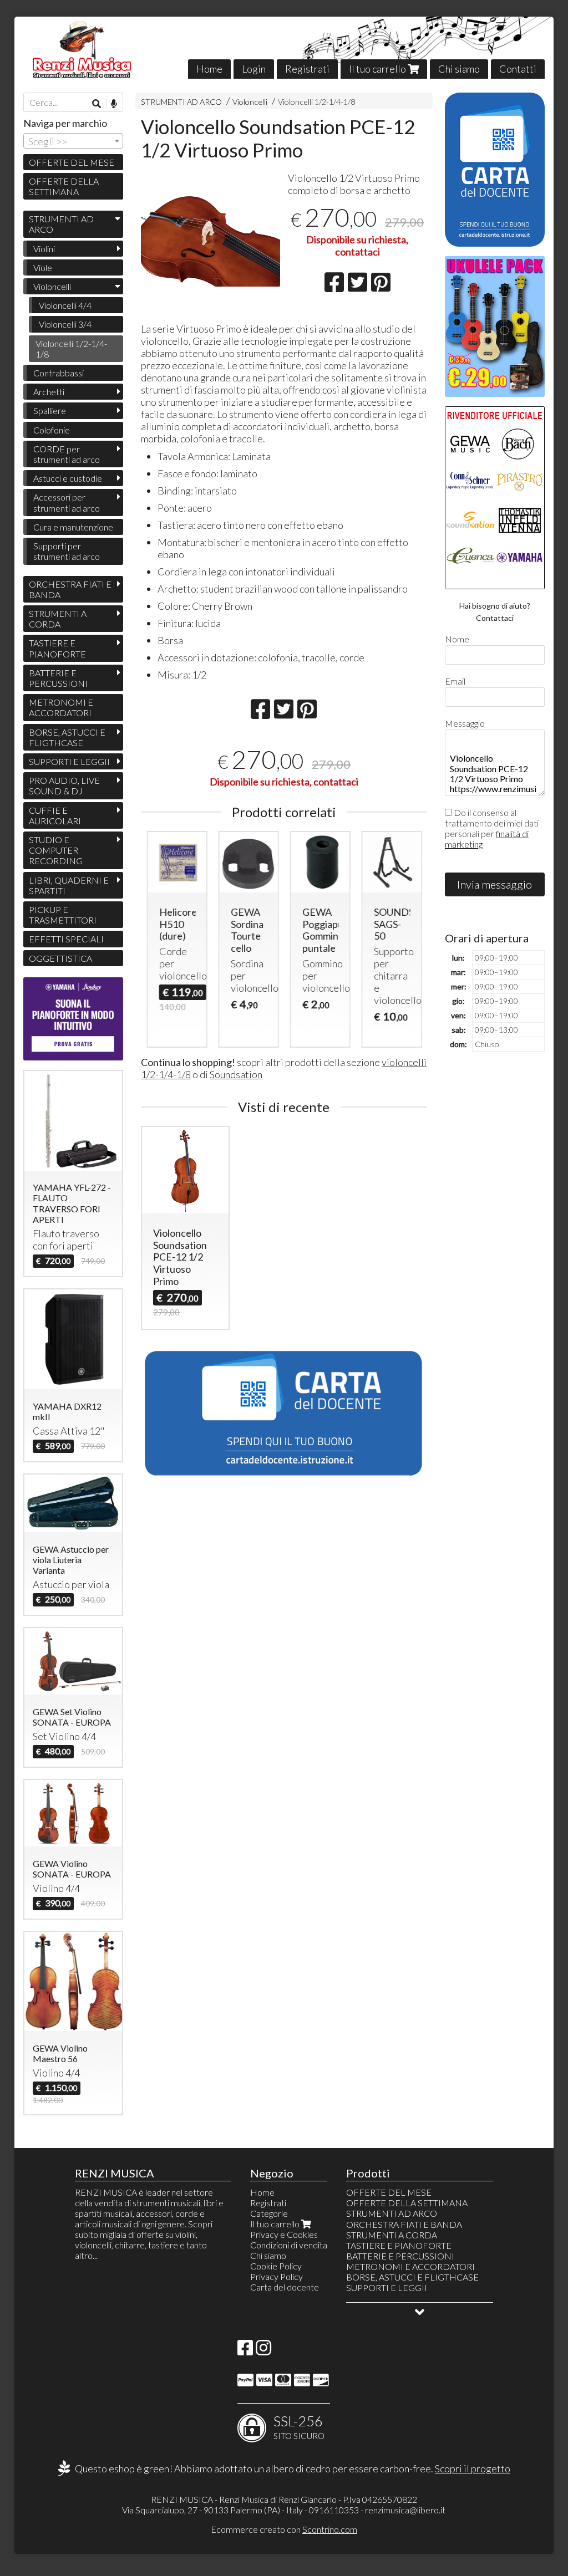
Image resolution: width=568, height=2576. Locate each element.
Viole (43, 267)
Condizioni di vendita (289, 2245)
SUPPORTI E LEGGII (69, 761)
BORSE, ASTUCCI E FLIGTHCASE (67, 737)
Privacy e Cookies (284, 2234)
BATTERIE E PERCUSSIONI (58, 678)
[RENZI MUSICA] (284, 48)
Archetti (49, 392)
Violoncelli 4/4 (65, 305)
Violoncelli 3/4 (65, 324)
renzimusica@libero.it (405, 2510)
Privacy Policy (277, 2276)
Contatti (518, 69)
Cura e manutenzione (73, 527)
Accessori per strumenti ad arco (67, 502)
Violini (44, 249)
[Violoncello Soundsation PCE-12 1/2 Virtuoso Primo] (211, 240)
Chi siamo (459, 69)
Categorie (269, 2213)
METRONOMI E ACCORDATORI (61, 707)
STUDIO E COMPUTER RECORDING (56, 850)
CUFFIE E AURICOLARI (55, 815)
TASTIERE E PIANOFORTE (57, 648)
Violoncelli (250, 102)
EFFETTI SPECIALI (66, 939)
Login (254, 69)
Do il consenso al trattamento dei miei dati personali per (492, 828)
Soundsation (236, 1074)
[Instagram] (263, 2351)
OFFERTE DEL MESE (72, 162)
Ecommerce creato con (284, 2529)
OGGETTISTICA (60, 958)
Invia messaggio (495, 884)
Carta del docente (285, 2287)
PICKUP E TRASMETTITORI (63, 915)
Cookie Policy (276, 2266)
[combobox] (73, 141)
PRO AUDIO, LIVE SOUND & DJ (64, 785)
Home (209, 69)
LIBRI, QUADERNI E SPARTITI (69, 885)
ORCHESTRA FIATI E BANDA (70, 589)
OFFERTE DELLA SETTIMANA (64, 186)
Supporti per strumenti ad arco (67, 551)
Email (455, 681)
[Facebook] (245, 2351)
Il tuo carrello (378, 69)
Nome (457, 639)
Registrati (307, 69)
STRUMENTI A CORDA (58, 619)
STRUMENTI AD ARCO (181, 102)
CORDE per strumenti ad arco (67, 454)
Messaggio (465, 723)
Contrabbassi (59, 373)
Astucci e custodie (68, 478)
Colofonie (52, 430)
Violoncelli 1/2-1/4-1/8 (316, 102)
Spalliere (50, 410)
